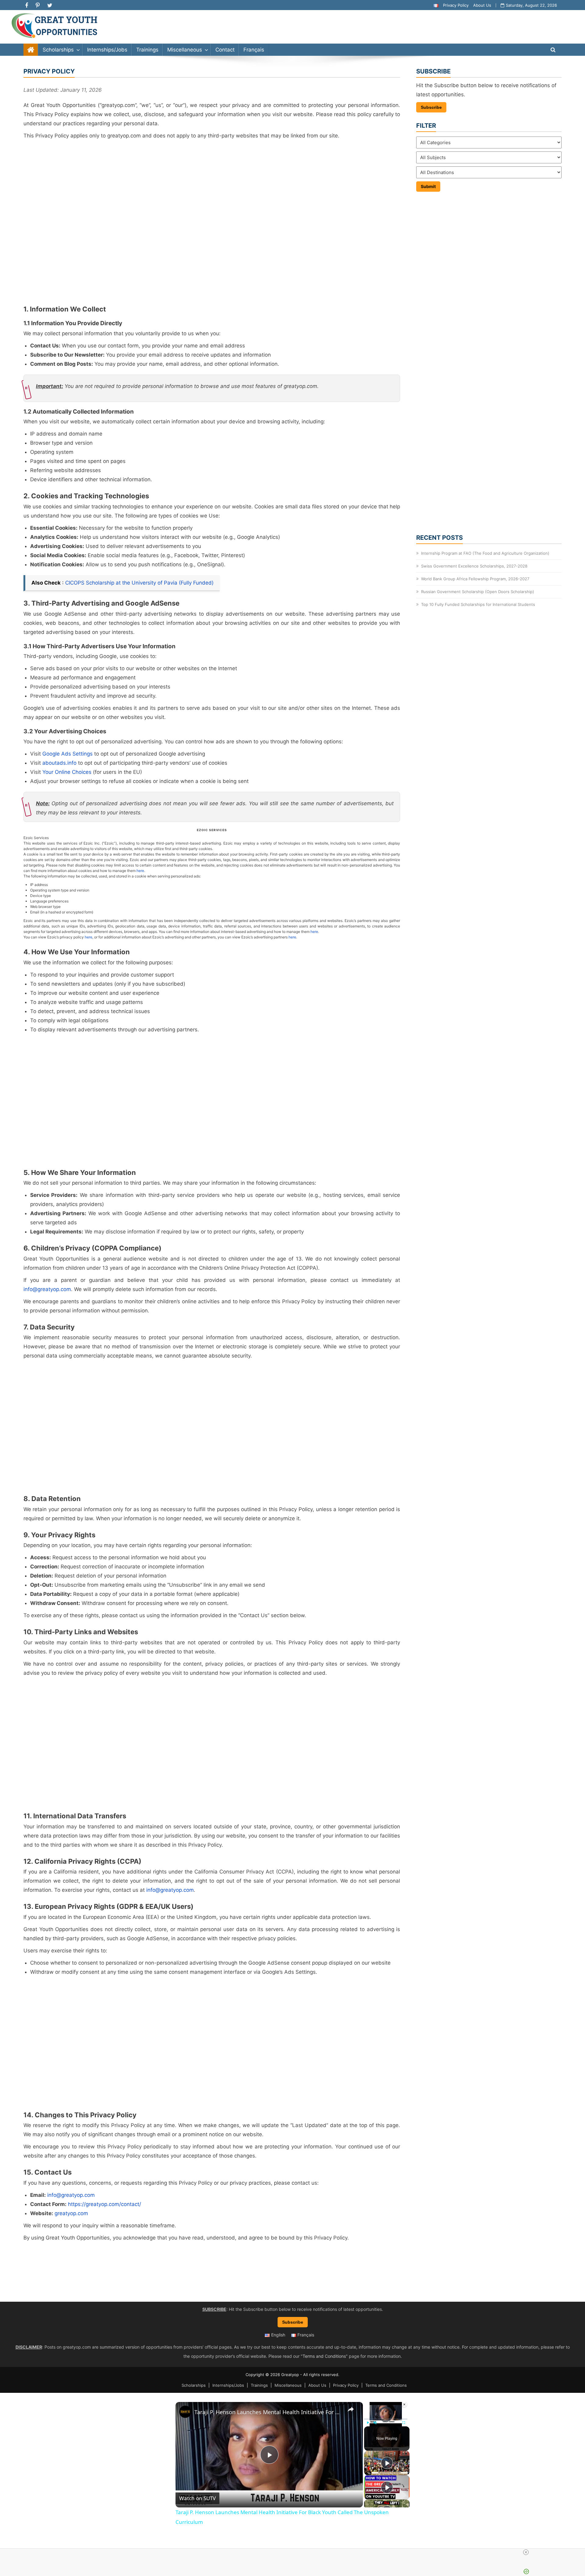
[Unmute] (375, 2423)
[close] (526, 2552)
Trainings (147, 50)
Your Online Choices (67, 772)
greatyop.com (71, 2213)
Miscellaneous (185, 50)
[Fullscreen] (404, 2423)
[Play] (368, 2423)
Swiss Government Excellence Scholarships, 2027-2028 (474, 566)
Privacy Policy (456, 5)
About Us (482, 5)
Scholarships (58, 50)
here (140, 871)
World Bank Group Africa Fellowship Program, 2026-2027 (475, 579)
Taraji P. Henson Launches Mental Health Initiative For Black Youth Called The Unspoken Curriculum (268, 2412)
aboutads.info (59, 763)
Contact (225, 50)
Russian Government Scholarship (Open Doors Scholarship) (478, 592)
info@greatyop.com (47, 1289)
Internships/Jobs (107, 50)
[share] (351, 2409)
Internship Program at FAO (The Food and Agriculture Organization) (485, 553)
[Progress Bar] (386, 2419)
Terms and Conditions (324, 2356)
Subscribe (431, 107)
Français (254, 50)
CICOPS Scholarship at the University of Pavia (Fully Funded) (139, 583)
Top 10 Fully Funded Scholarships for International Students (478, 604)
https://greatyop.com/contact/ (105, 2204)
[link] (185, 2412)
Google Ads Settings (67, 754)
